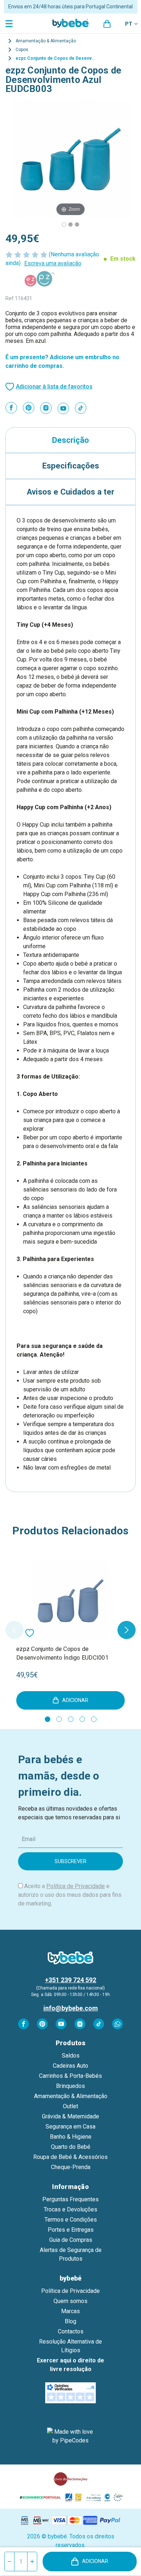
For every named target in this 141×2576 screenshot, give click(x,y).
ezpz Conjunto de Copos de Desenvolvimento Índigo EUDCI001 (62, 1653)
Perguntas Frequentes (70, 2199)
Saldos (71, 2056)
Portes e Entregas (71, 2230)
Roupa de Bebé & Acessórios (70, 2157)
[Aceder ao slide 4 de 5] (82, 1719)
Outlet (70, 2106)
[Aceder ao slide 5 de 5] (94, 1719)
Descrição (70, 440)
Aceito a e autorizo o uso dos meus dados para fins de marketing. (70, 1895)
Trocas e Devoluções (70, 2209)
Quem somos (70, 2301)
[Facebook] (11, 408)
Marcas (70, 2311)
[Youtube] (63, 408)
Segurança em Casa (70, 2127)
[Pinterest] (29, 408)
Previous (14, 1630)
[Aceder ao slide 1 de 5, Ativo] (48, 1719)
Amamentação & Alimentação (71, 2096)
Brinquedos (70, 2086)
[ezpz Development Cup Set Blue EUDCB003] (64, 224)
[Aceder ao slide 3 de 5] (71, 1719)
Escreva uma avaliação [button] (53, 263)
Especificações (71, 466)
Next (127, 1630)
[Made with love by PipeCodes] (70, 2436)
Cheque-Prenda (71, 2167)
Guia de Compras (71, 2240)
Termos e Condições (71, 2220)
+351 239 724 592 (70, 1980)
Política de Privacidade (76, 1886)
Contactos (71, 2331)
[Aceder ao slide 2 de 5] (59, 1719)
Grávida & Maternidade (70, 2116)
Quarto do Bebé (71, 2147)
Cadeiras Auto (70, 2066)
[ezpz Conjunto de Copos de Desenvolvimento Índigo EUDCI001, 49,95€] (70, 1600)
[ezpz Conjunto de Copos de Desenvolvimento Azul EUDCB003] (70, 224)
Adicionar (95, 2561)
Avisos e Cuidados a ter (70, 492)
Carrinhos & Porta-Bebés (70, 2076)
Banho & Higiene (71, 2137)
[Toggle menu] (10, 23)
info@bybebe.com (71, 2008)
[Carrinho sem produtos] (107, 24)
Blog (70, 2321)
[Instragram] (46, 408)
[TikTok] (81, 408)
